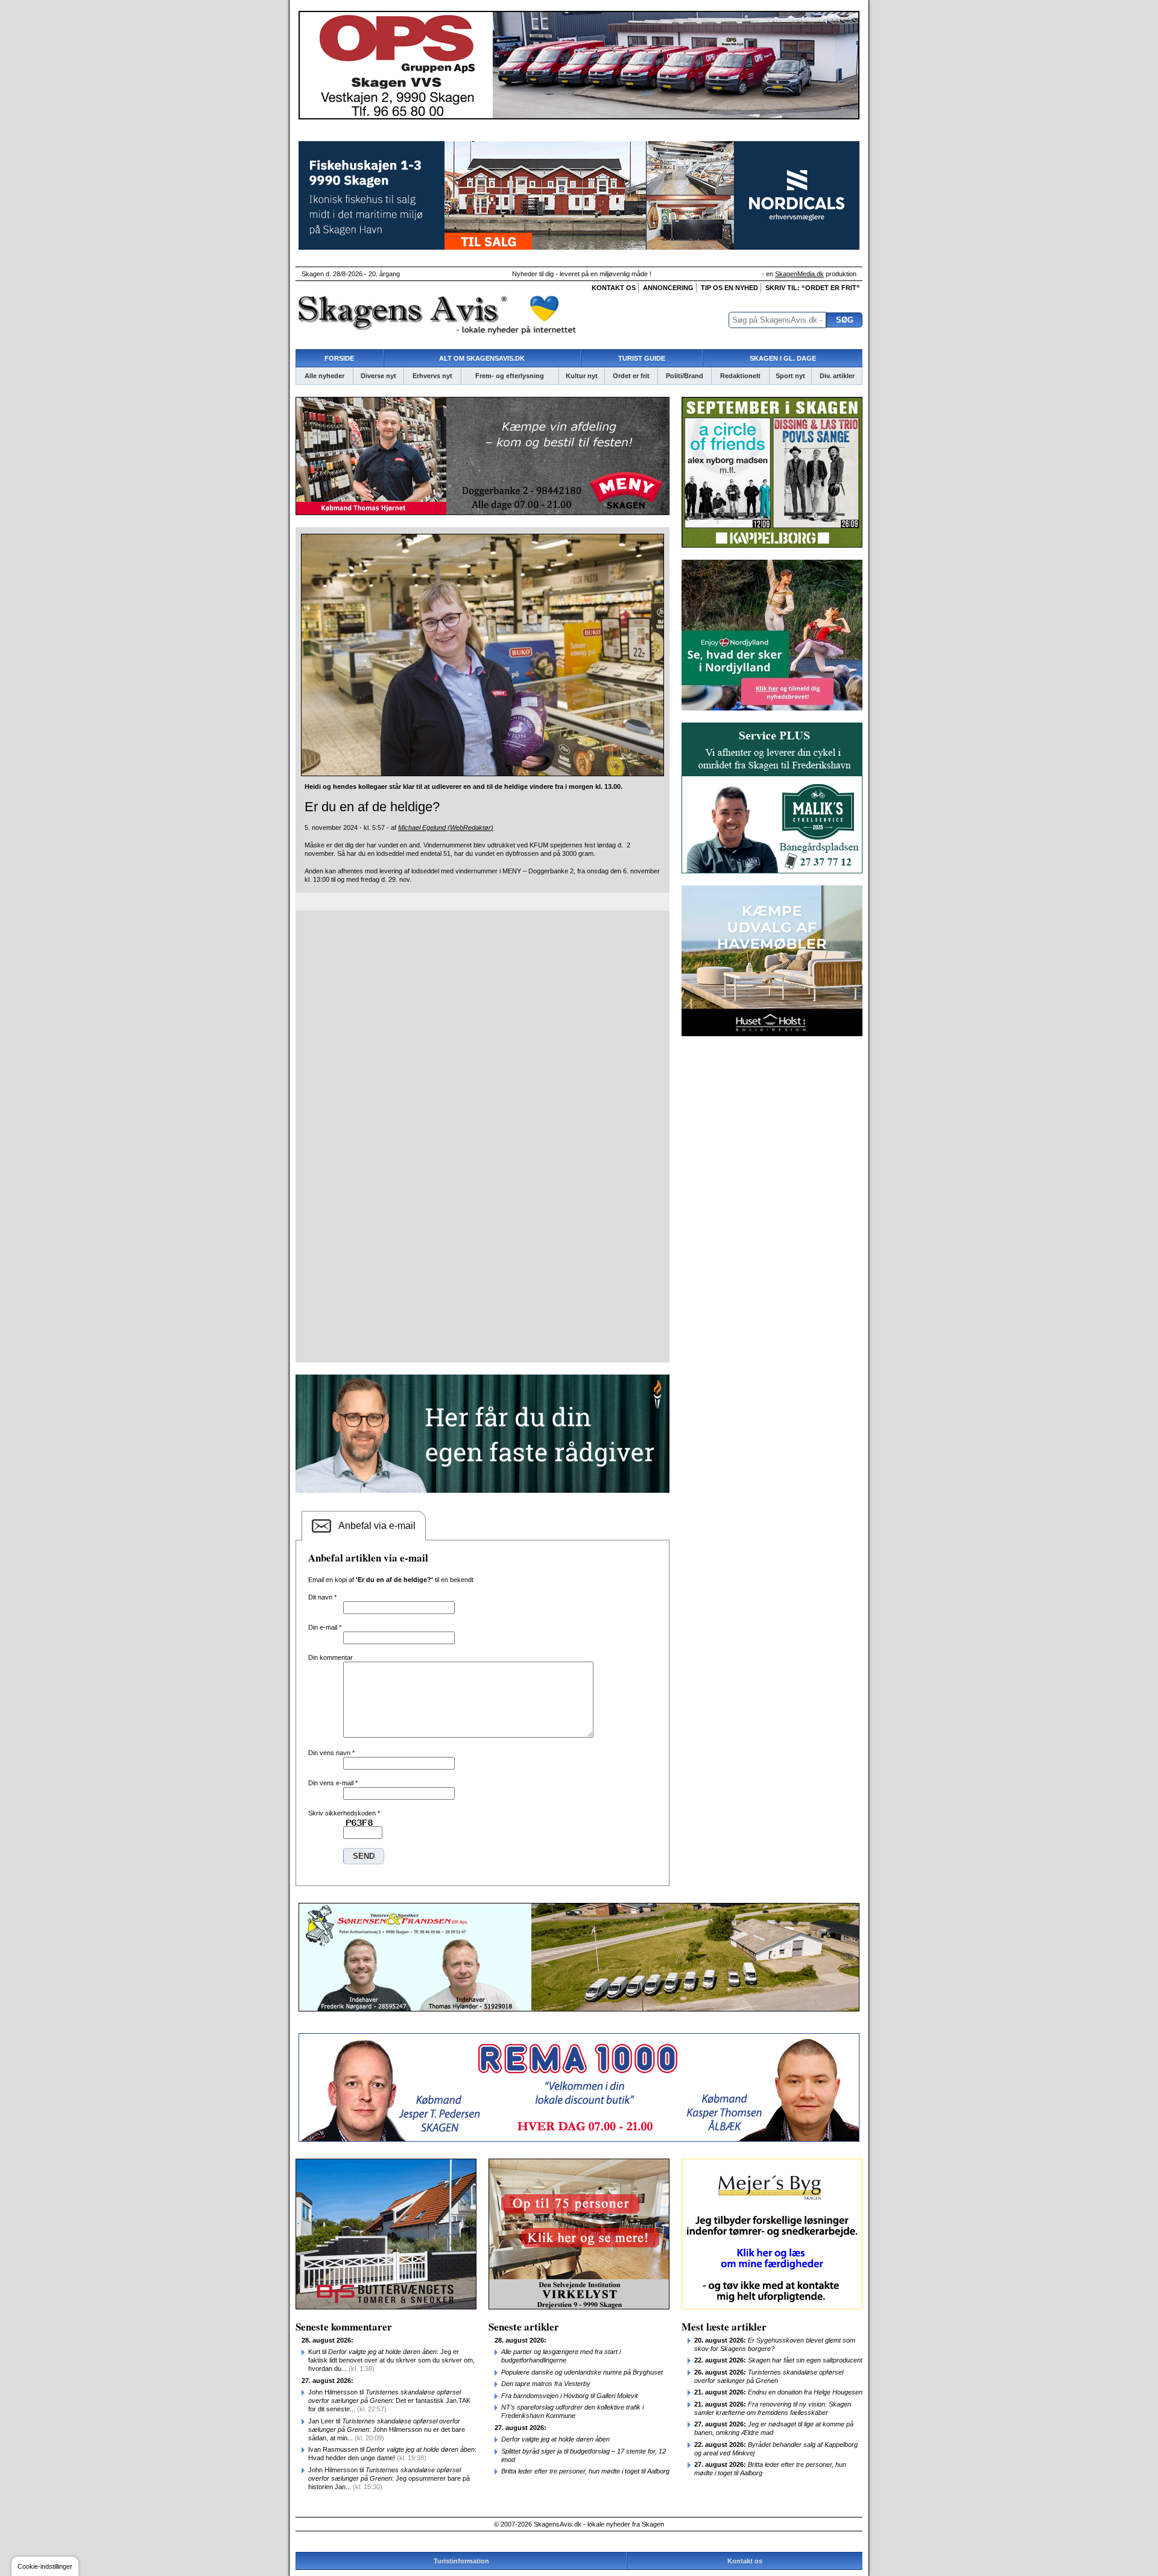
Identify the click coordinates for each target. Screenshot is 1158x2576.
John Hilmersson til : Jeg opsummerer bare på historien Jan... (389, 2478)
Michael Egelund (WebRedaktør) (446, 828)
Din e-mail (325, 1627)
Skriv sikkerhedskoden (344, 1813)
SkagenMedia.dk (799, 274)
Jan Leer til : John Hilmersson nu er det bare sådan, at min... (387, 2429)
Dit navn (322, 1597)
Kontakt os (614, 288)
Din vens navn (331, 1753)
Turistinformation (461, 2561)
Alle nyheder (324, 376)
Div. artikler (837, 376)
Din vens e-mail (333, 1783)
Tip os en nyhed (729, 288)
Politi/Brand (685, 376)
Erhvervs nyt (432, 376)
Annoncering (668, 288)
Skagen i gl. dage (783, 358)
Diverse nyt (378, 376)
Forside (339, 358)
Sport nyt (790, 376)
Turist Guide (642, 358)
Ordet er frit (631, 376)
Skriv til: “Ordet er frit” (813, 288)
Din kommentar (331, 1657)
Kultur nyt (582, 376)
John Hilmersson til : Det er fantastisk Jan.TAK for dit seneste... (389, 2400)
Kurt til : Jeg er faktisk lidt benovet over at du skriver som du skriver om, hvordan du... (391, 2360)
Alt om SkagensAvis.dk (482, 358)
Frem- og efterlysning (510, 376)
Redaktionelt (740, 376)
